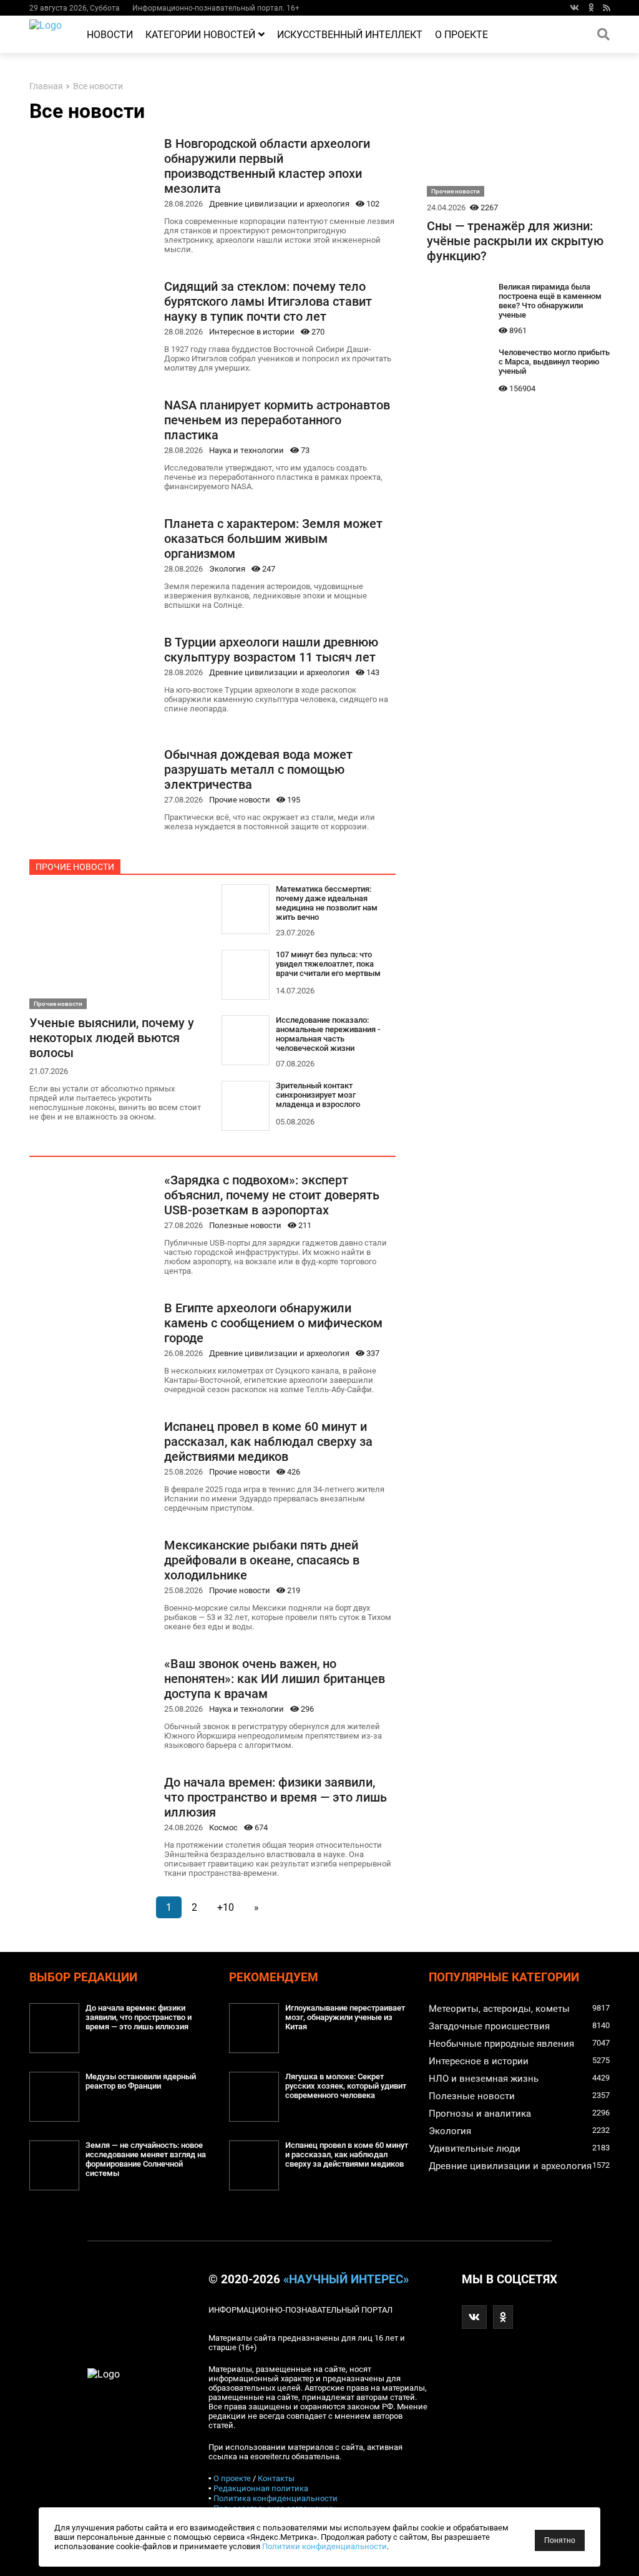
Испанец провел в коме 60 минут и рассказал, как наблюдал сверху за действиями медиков (268, 1442)
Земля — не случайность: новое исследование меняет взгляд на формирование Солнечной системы (146, 2159)
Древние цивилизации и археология (279, 204)
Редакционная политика (261, 2488)
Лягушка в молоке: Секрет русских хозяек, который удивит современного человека (346, 2086)
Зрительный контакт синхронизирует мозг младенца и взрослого (318, 1095)
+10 (226, 1907)
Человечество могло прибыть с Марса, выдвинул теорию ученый (554, 362)
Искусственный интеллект (350, 35)
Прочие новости (240, 800)
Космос (223, 1827)
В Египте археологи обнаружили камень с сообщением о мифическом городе (273, 1323)
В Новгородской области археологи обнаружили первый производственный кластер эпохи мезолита (267, 166)
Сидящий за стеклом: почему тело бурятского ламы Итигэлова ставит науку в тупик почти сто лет (268, 301)
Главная (46, 86)
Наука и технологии (246, 450)
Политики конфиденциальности (324, 2546)
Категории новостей (200, 35)
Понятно (560, 2540)
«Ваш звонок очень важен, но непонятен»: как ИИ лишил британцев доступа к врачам (275, 1679)
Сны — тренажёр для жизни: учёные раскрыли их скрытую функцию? (515, 241)
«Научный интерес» (346, 2280)
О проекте (461, 35)
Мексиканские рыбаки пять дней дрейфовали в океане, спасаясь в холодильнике (262, 1560)
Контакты (276, 2478)
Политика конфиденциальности (276, 2498)
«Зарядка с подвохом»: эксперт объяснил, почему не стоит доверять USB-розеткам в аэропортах (272, 1195)
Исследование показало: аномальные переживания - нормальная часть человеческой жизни (328, 1034)
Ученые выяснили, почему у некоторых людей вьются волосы (112, 1038)
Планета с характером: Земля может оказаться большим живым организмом (273, 539)
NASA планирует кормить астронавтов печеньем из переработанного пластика (277, 420)
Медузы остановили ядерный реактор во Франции (141, 2081)
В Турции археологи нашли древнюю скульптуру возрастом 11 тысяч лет (271, 650)
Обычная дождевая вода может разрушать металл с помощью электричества (258, 769)
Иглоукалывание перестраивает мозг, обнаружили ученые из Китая (345, 2017)
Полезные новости (245, 1225)
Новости (110, 35)
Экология (227, 569)
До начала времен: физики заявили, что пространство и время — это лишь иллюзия (276, 1797)
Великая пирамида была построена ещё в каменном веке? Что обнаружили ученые (550, 301)
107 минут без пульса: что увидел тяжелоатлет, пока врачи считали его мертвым (328, 964)
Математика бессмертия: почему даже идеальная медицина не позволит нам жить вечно (327, 903)
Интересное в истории (252, 332)
